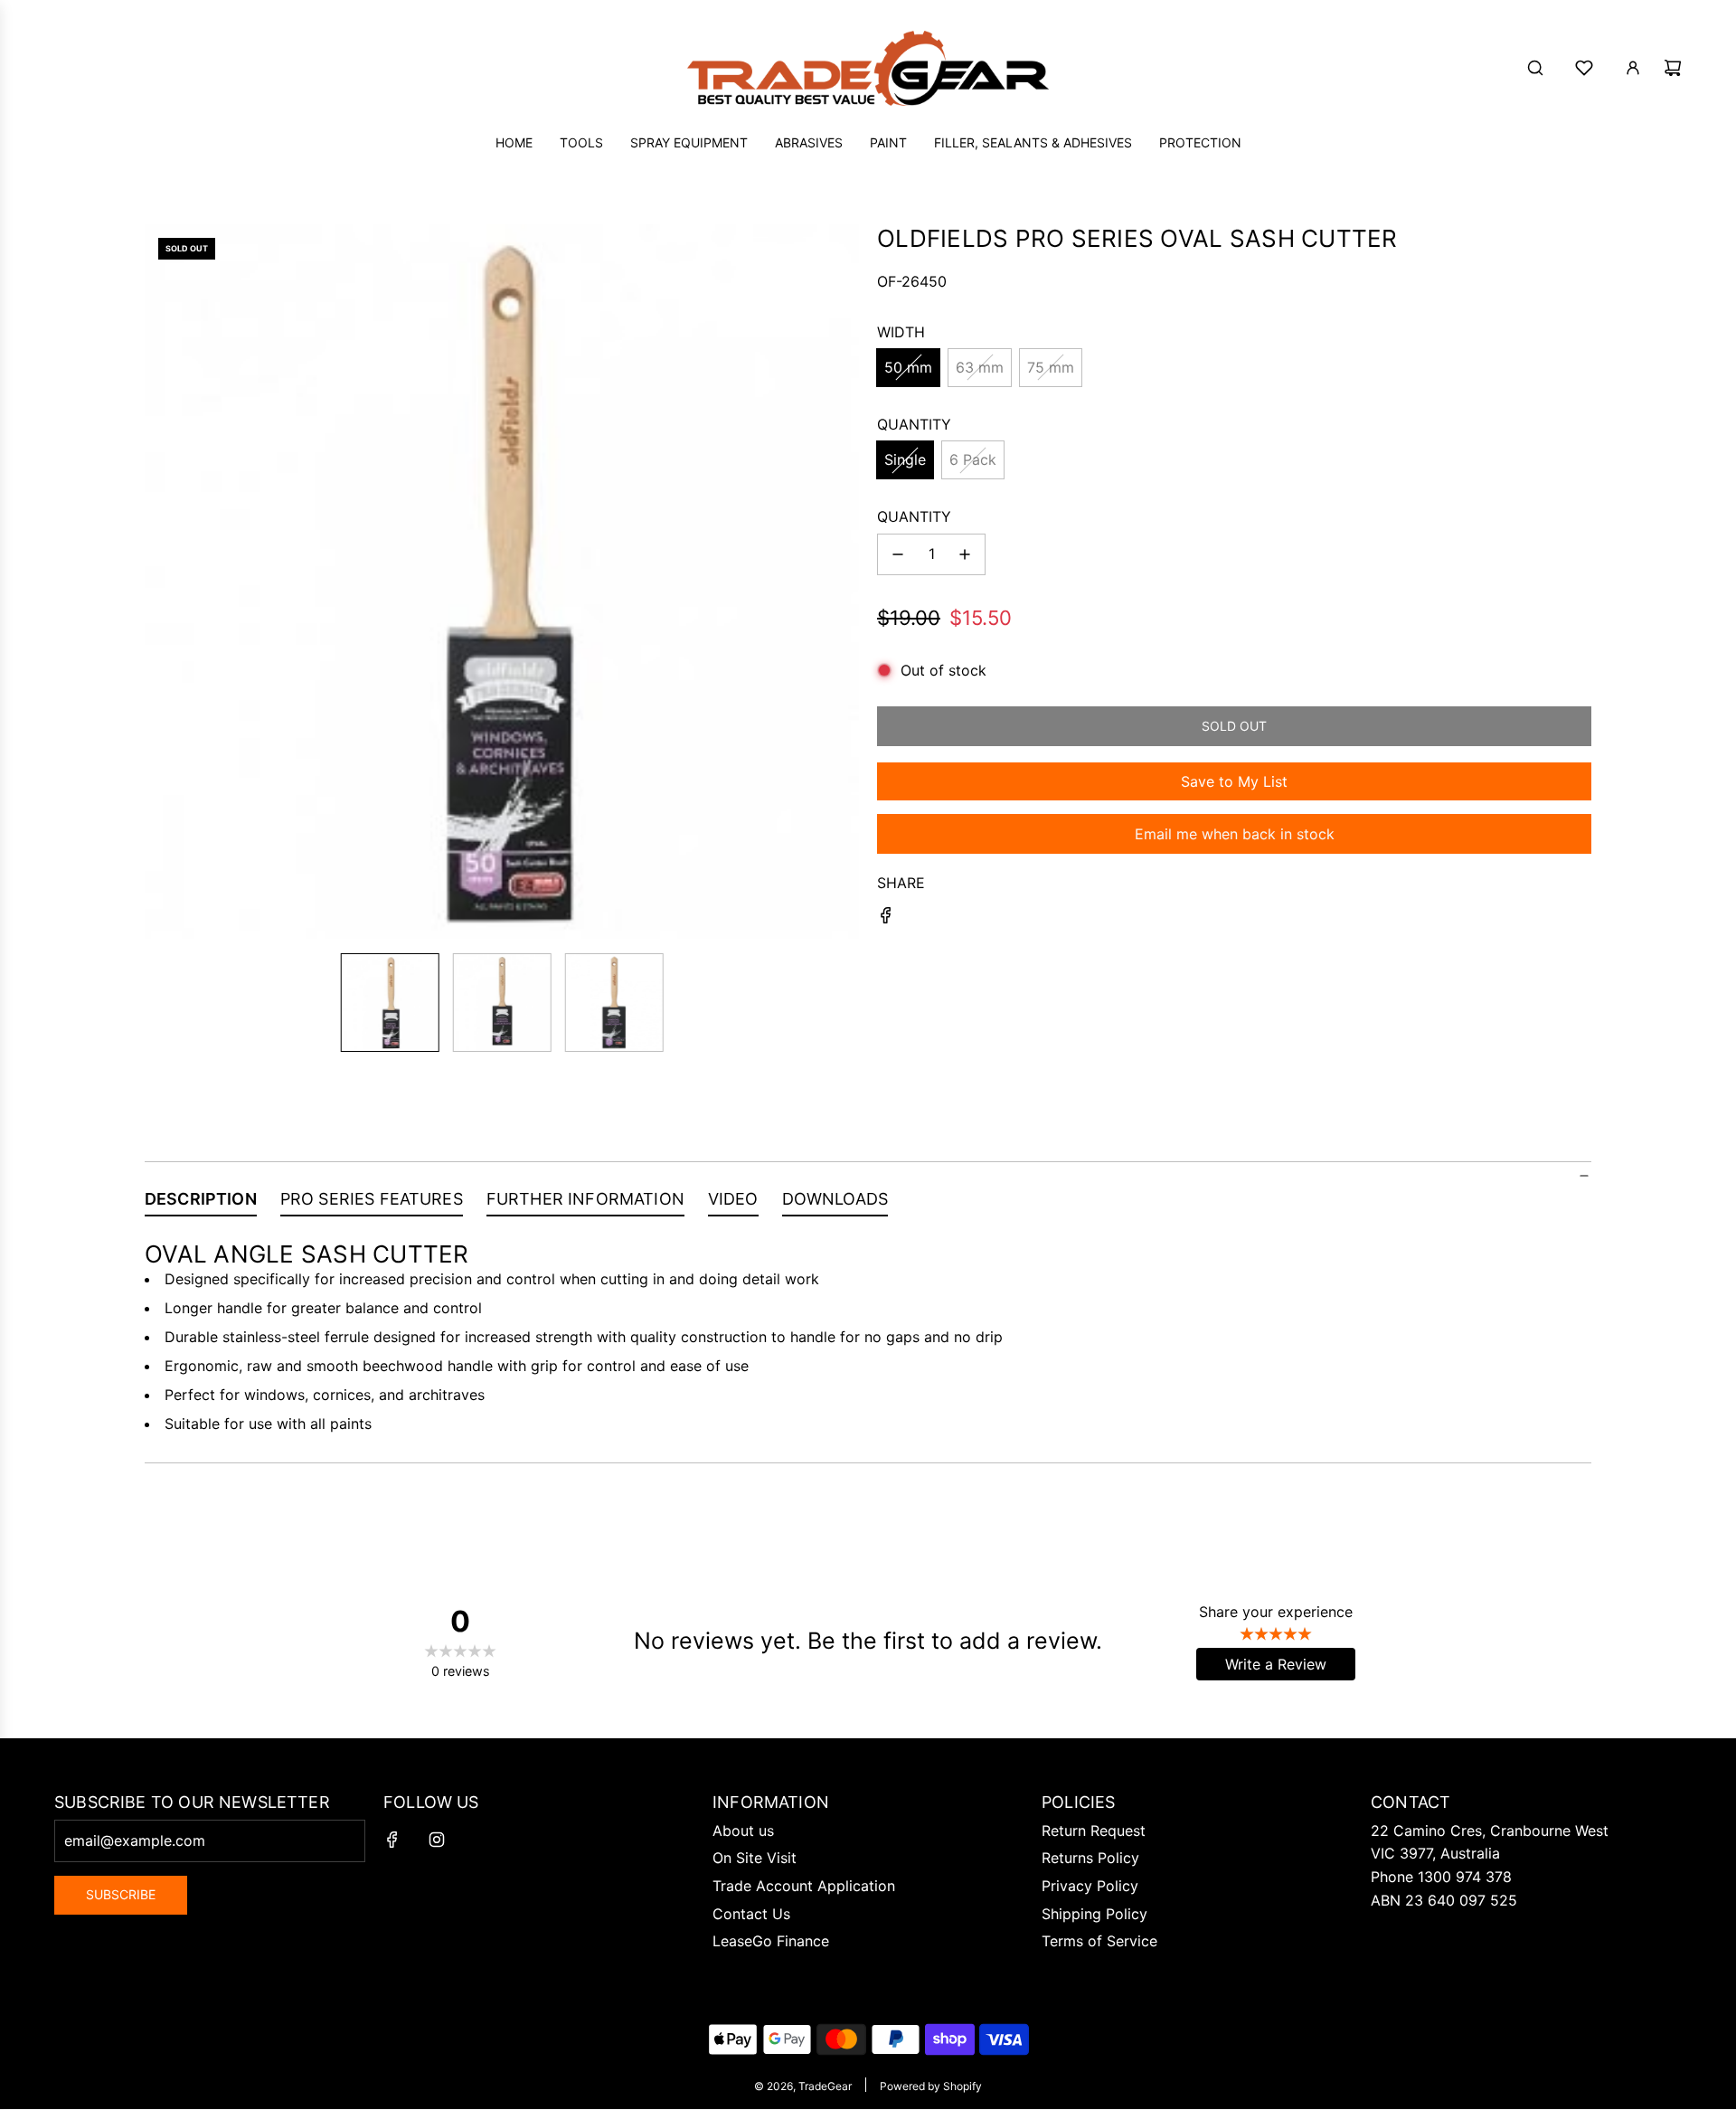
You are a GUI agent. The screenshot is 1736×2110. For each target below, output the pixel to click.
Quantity (914, 516)
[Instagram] (437, 1840)
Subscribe (121, 1894)
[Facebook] (392, 1840)
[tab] (201, 1203)
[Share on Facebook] (886, 919)
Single (905, 459)
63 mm (980, 367)
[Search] (1535, 68)
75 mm (1051, 367)
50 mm (908, 367)
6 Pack (973, 459)
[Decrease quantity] (898, 554)
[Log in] (1633, 68)
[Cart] (1673, 68)
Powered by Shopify (931, 2086)
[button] (159, 582)
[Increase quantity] (965, 554)
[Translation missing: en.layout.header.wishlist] (1584, 68)
